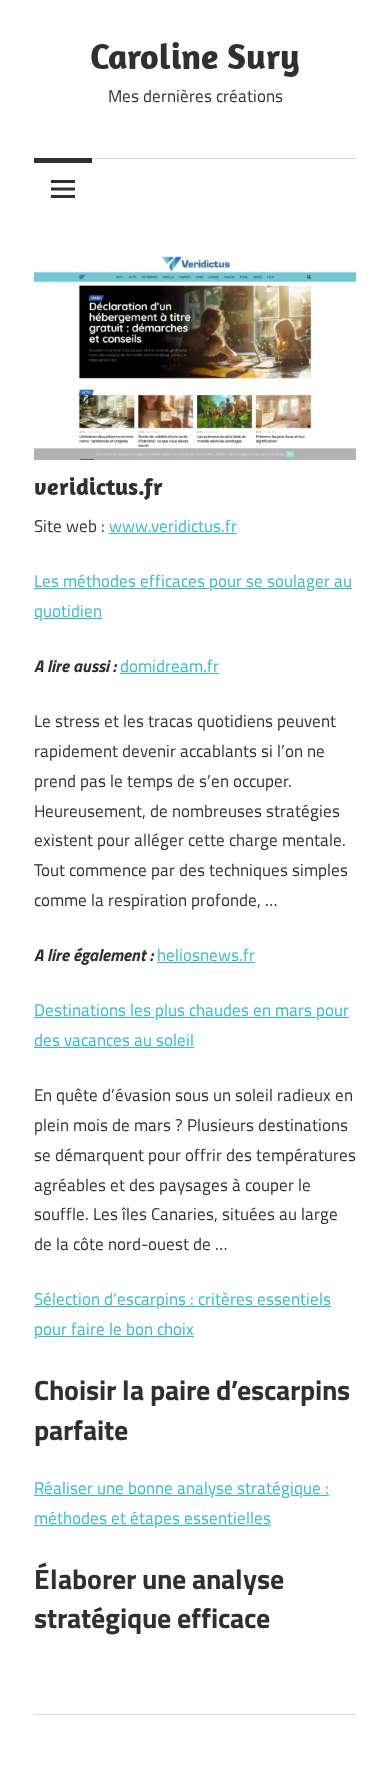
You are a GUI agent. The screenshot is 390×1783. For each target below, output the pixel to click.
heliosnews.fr (206, 955)
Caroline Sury (195, 55)
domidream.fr (169, 666)
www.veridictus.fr (173, 526)
